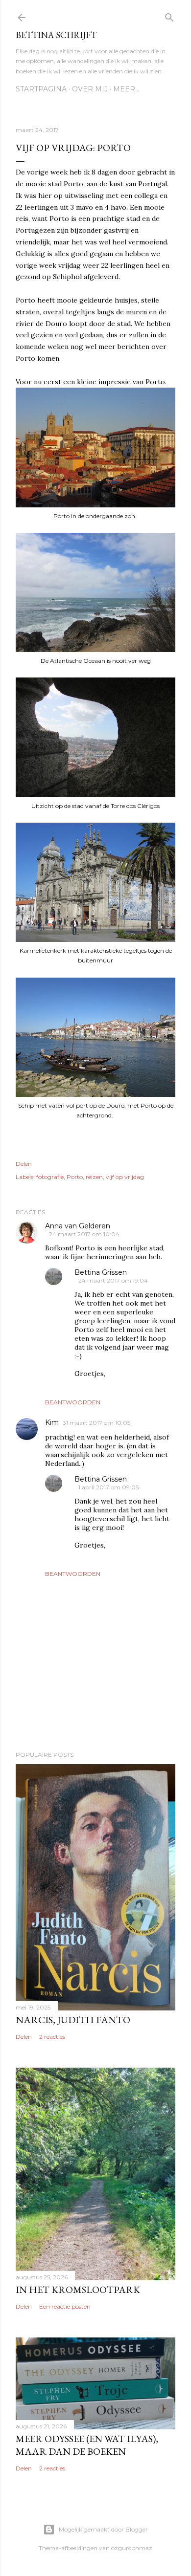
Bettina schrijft (56, 35)
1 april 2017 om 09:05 (108, 1487)
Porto (75, 1177)
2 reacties (52, 2037)
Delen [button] (24, 1164)
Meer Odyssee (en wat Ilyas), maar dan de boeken (87, 2445)
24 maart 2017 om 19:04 (113, 1280)
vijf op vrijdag (125, 1177)
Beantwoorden (73, 1402)
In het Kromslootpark (78, 2290)
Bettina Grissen (101, 1272)
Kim (52, 1422)
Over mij (90, 89)
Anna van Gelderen (78, 1226)
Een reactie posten (65, 2306)
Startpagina (41, 89)
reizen (94, 1177)
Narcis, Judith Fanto (73, 2020)
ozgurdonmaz (132, 2548)
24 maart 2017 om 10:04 (84, 1234)
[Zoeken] (169, 15)
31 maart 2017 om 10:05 (96, 1423)
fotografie (50, 1177)
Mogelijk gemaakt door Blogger (103, 2529)
